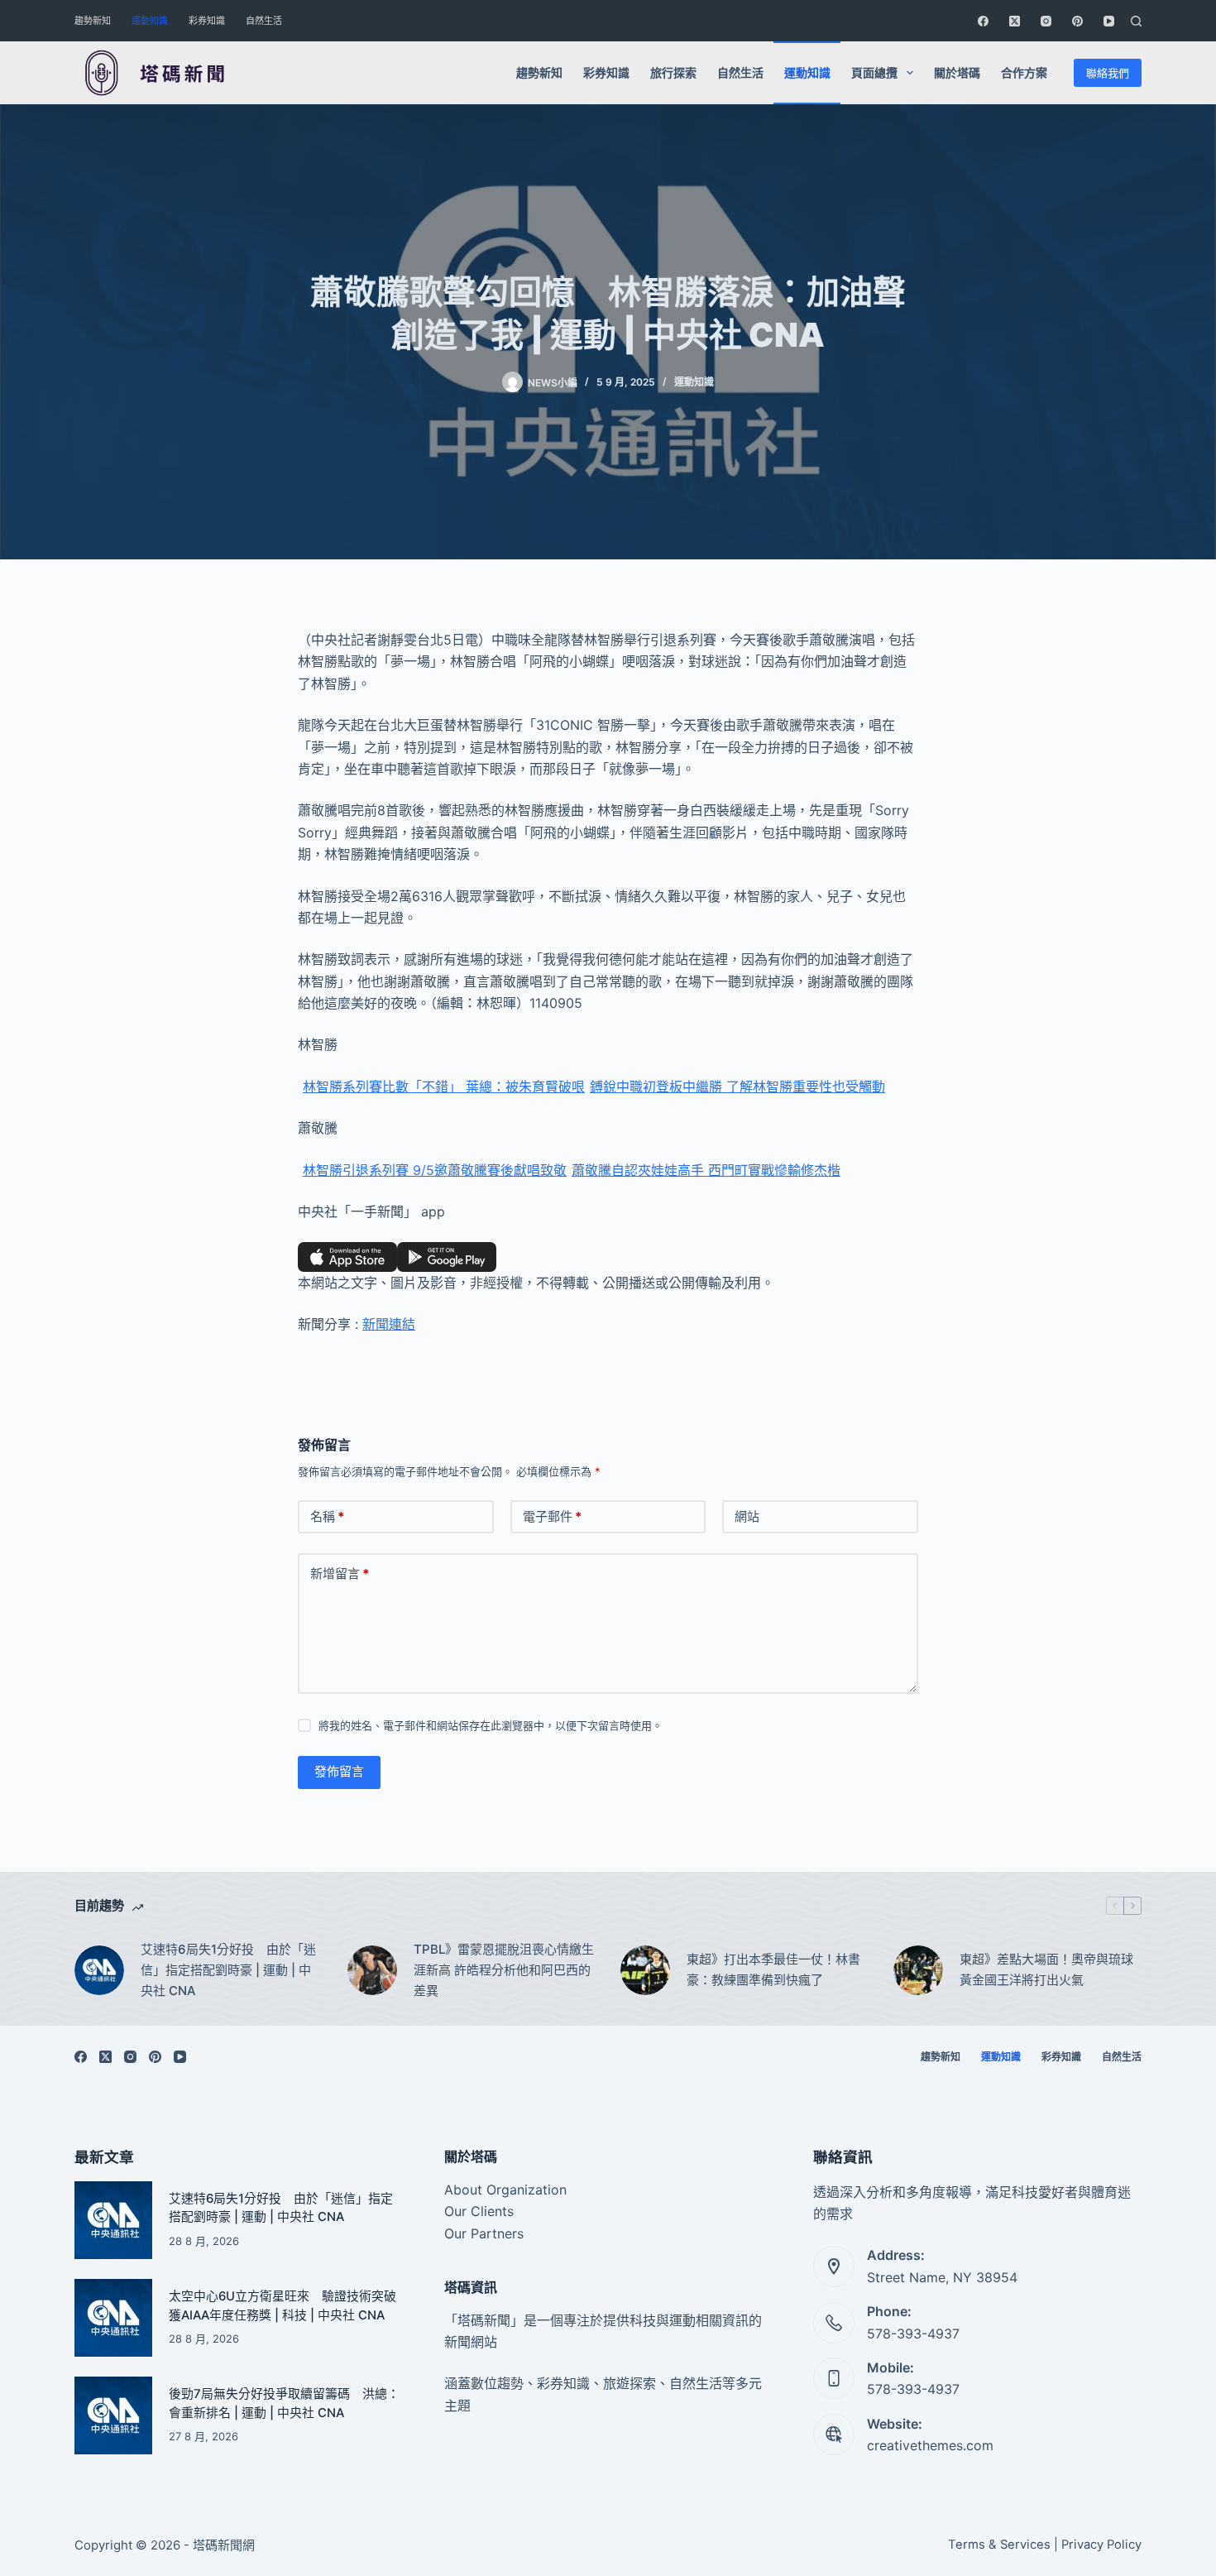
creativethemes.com (930, 2445)
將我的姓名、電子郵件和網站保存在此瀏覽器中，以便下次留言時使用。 (491, 1725)
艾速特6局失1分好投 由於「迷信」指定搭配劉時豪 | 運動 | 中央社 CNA (228, 1970)
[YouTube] (1109, 21)
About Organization (505, 2190)
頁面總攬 (874, 72)
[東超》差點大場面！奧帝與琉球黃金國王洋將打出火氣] (918, 1970)
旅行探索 (673, 72)
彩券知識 (207, 21)
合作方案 (1024, 72)
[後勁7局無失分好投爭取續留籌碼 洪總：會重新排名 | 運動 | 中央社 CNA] (113, 2415)
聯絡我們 (1108, 73)
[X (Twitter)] (1015, 21)
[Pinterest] (1077, 21)
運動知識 (150, 21)
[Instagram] (1046, 21)
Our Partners (484, 2233)
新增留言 (340, 1573)
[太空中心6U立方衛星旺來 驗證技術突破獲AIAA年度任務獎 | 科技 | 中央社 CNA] (113, 2318)
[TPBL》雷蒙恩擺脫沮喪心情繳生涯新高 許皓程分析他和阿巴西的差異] (372, 1970)
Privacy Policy (1101, 2545)
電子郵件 (552, 1516)
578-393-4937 (913, 2334)
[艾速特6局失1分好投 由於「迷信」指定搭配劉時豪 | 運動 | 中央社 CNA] (99, 1970)
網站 (747, 1516)
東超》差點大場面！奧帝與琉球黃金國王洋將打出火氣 (1046, 1969)
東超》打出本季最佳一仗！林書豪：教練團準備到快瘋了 (773, 1969)
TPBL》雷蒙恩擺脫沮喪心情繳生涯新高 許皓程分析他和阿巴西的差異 (504, 1970)
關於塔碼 (957, 72)
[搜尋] (1136, 21)
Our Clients (479, 2211)
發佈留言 (339, 1771)
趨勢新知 (93, 21)
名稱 (327, 1516)
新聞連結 (389, 1324)
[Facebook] (983, 21)
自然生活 (264, 21)
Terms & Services (999, 2545)
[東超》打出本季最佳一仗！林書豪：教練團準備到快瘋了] (645, 1970)
